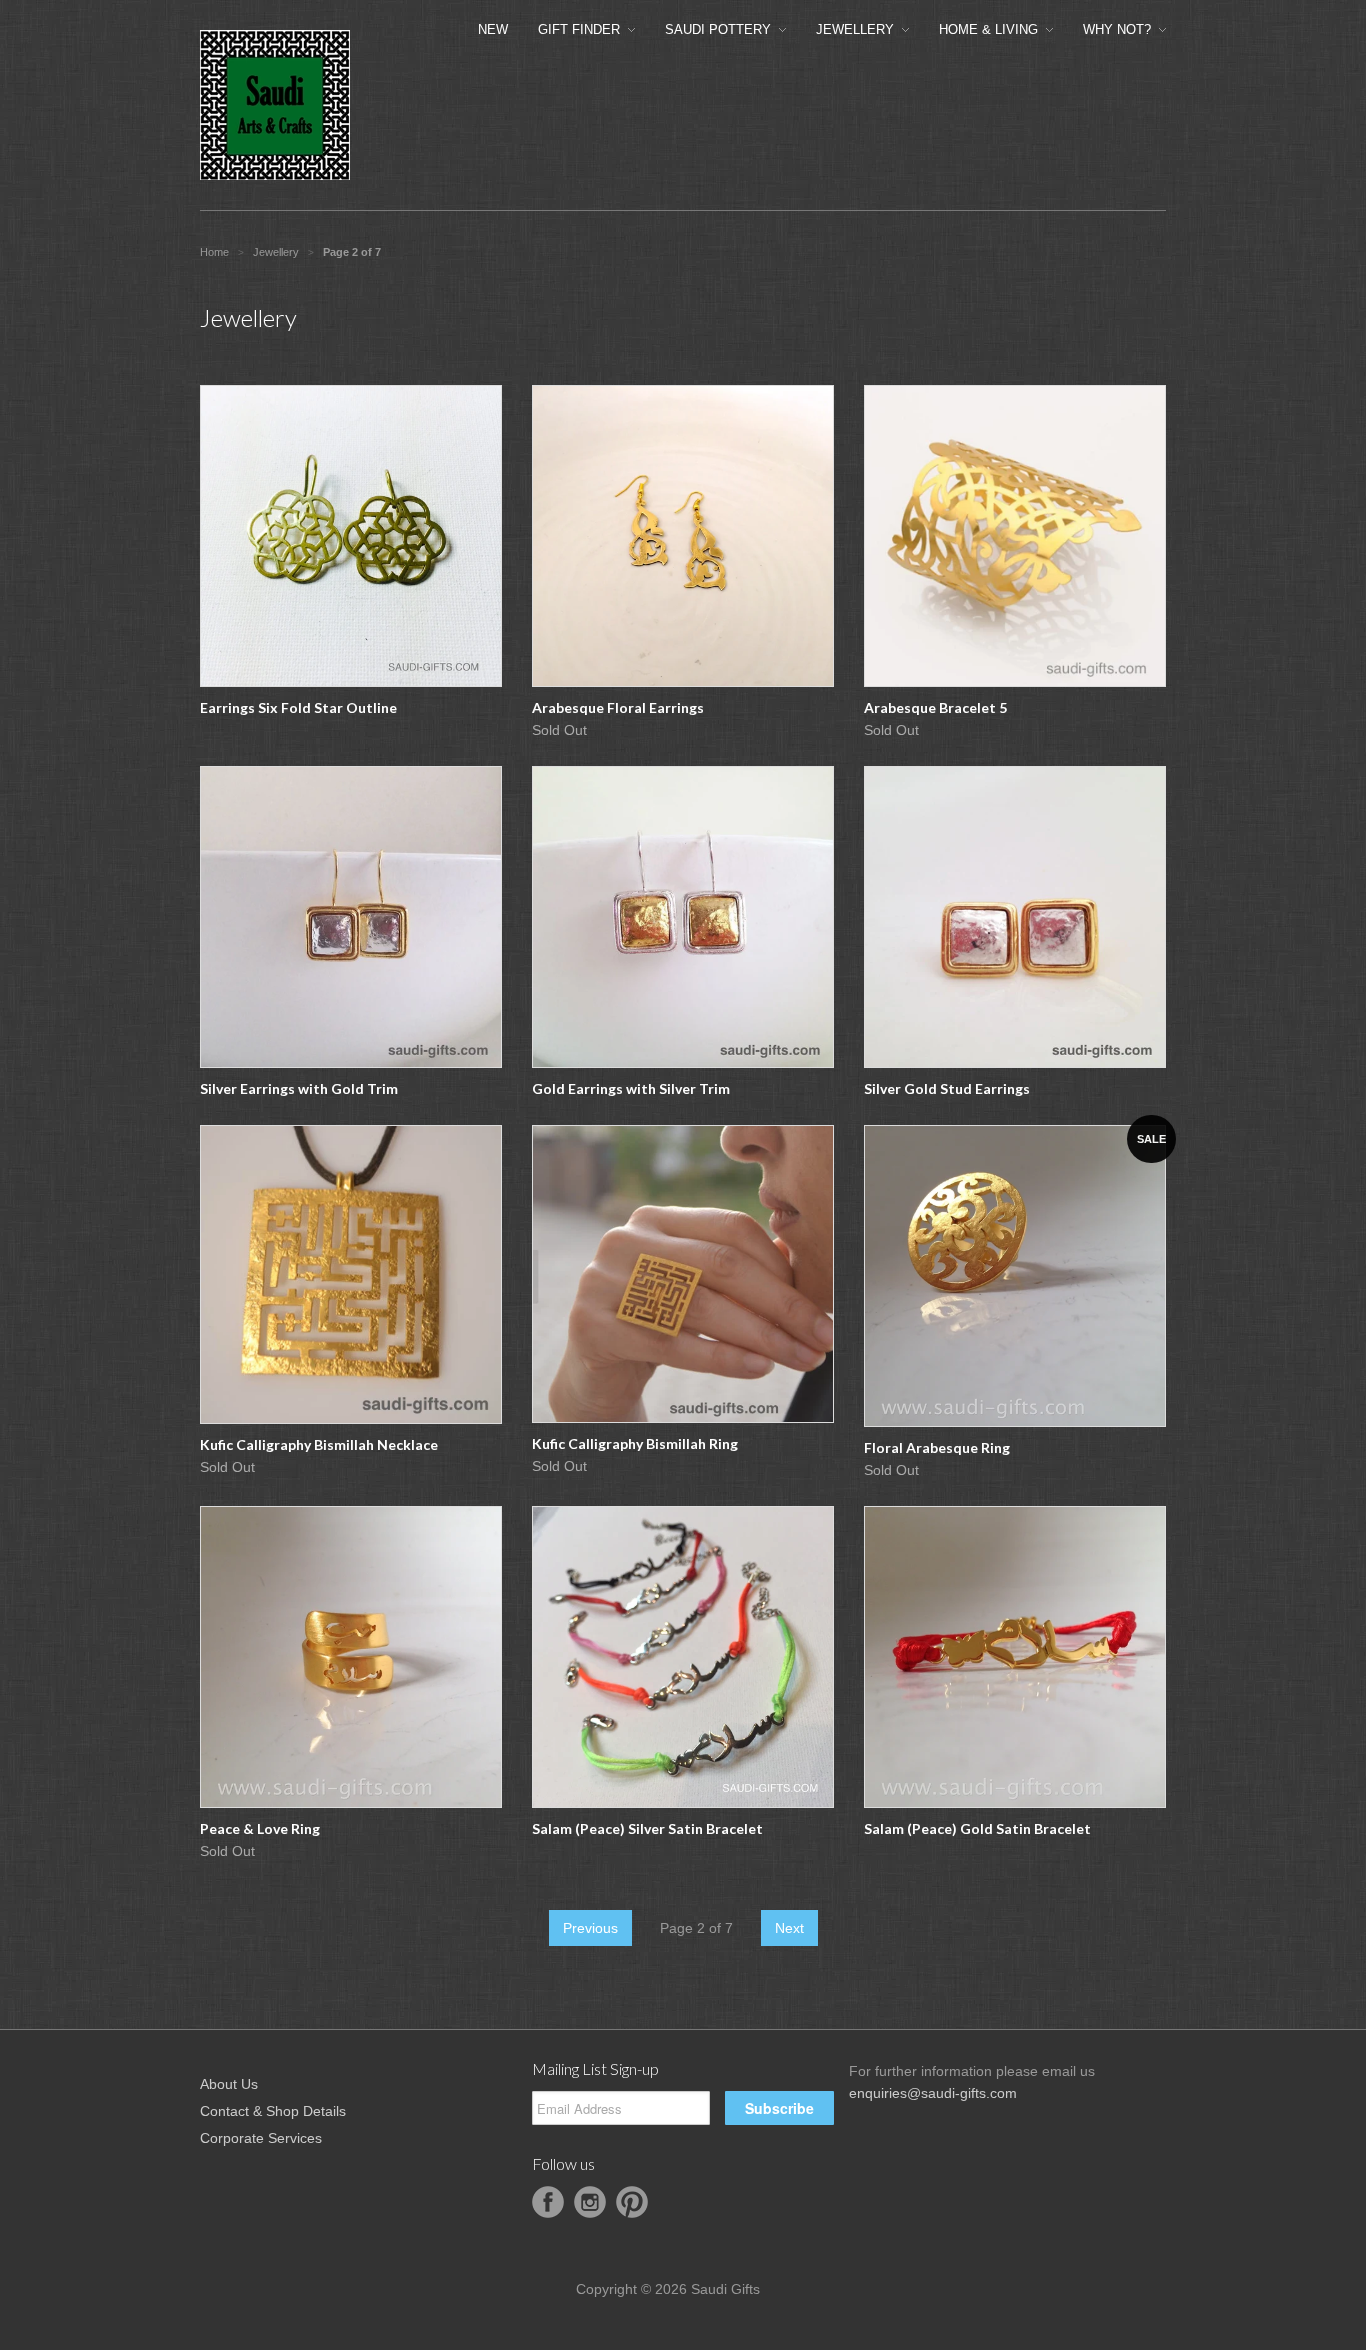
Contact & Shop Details (273, 2111)
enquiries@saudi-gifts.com (933, 2093)
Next (789, 1928)
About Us (229, 2084)
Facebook (548, 2202)
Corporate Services (261, 2138)
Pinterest (632, 2202)
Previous (590, 1928)
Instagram (590, 2202)
